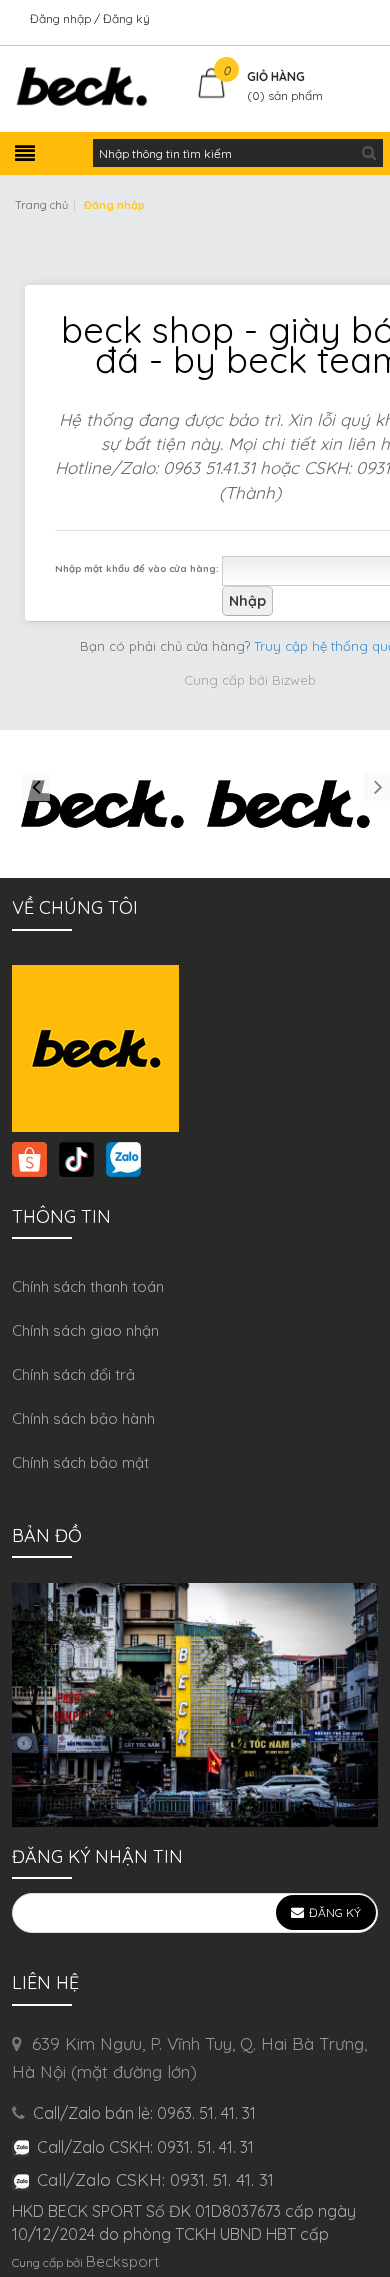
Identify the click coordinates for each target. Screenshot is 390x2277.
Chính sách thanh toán (88, 1286)
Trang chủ (41, 205)
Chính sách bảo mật (80, 1462)
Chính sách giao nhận (85, 1330)
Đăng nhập (62, 18)
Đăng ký (126, 18)
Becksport (122, 2261)
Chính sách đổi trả (73, 1374)
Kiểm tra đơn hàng (323, 18)
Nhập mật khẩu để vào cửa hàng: (137, 568)
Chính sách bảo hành (83, 1418)
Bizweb (294, 680)
